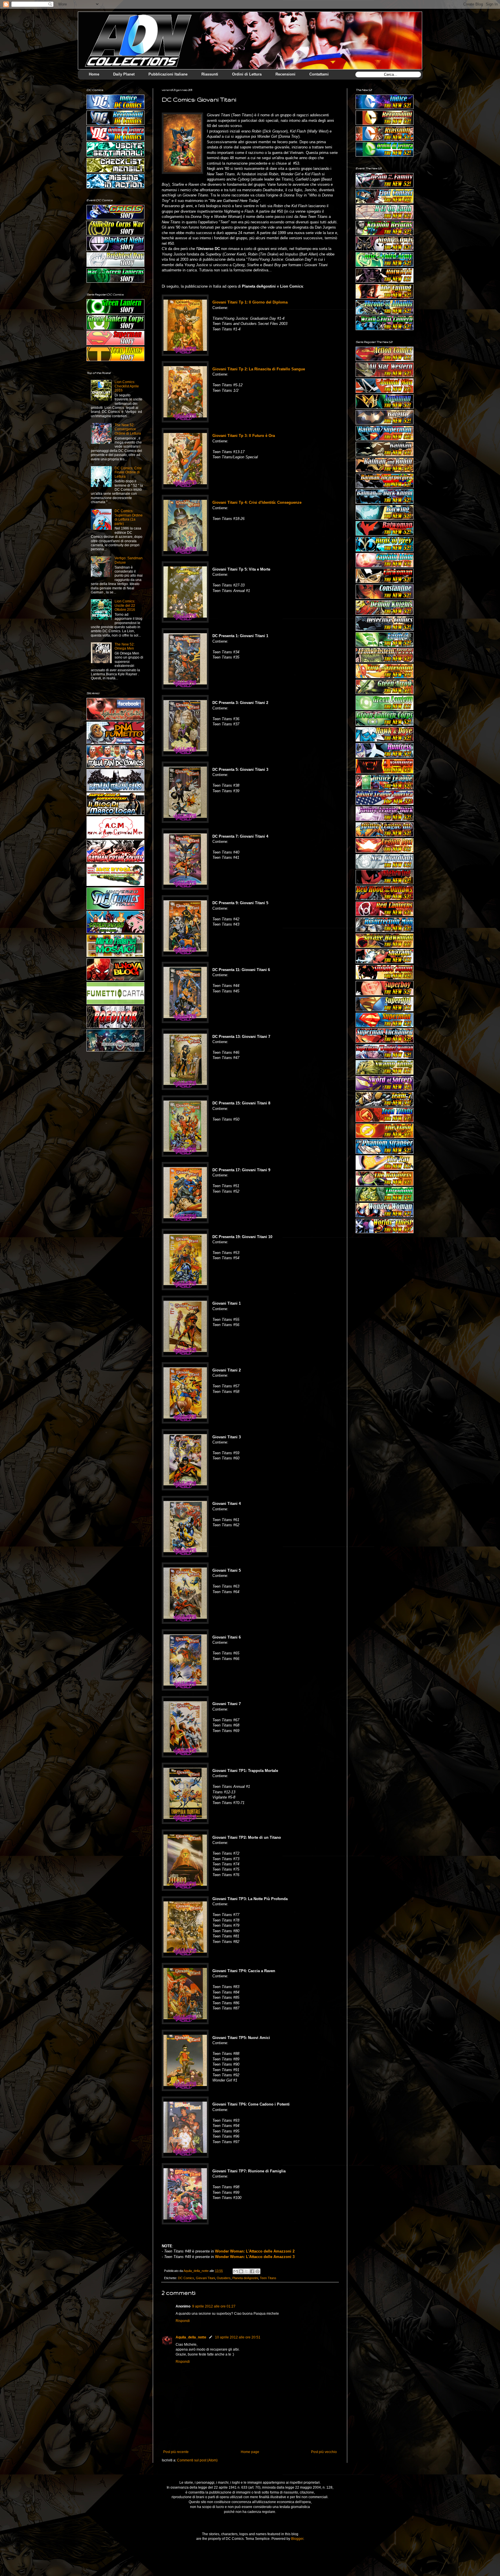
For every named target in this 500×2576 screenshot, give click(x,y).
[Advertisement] (385, 1272)
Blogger (297, 2539)
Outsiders (224, 2278)
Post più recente (176, 2452)
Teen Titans (268, 2278)
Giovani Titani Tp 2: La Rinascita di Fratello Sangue (259, 369)
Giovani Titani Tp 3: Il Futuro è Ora (244, 436)
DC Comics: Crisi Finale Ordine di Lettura (128, 472)
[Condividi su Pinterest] (258, 2271)
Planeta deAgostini (245, 2278)
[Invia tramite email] (236, 2271)
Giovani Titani (205, 2278)
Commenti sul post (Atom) (197, 2460)
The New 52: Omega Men (125, 646)
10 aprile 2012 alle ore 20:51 (238, 2337)
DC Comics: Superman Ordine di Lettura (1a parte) (129, 517)
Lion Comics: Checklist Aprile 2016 (127, 386)
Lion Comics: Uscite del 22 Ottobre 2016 (125, 605)
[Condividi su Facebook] (252, 2271)
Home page (250, 2452)
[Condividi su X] (247, 2271)
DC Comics (186, 2278)
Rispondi (183, 2321)
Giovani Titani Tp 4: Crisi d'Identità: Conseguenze (257, 502)
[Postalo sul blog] (241, 2271)
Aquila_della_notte (191, 2337)
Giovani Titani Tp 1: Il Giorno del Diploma (250, 302)
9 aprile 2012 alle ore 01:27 (214, 2306)
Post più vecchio (324, 2452)
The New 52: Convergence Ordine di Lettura (128, 429)
